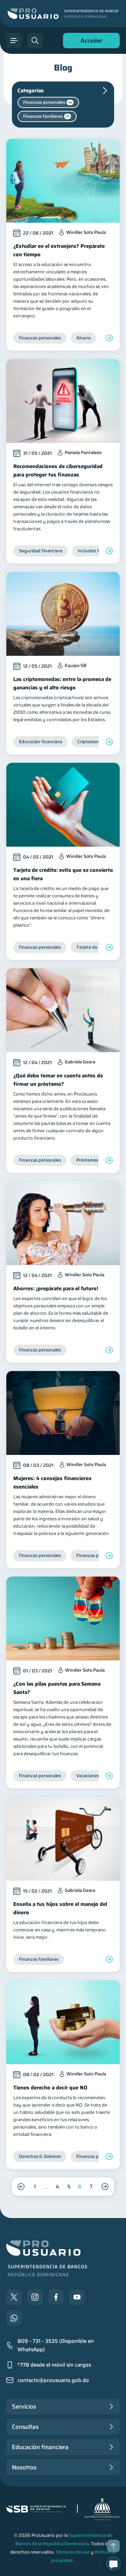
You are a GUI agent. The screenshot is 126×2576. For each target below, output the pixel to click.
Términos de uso (73, 2552)
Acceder (90, 42)
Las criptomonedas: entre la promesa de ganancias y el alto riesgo (62, 683)
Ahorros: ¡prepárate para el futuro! (56, 1289)
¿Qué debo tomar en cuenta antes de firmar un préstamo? (58, 1080)
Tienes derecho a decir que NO (50, 2088)
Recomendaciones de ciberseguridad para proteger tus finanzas (58, 471)
